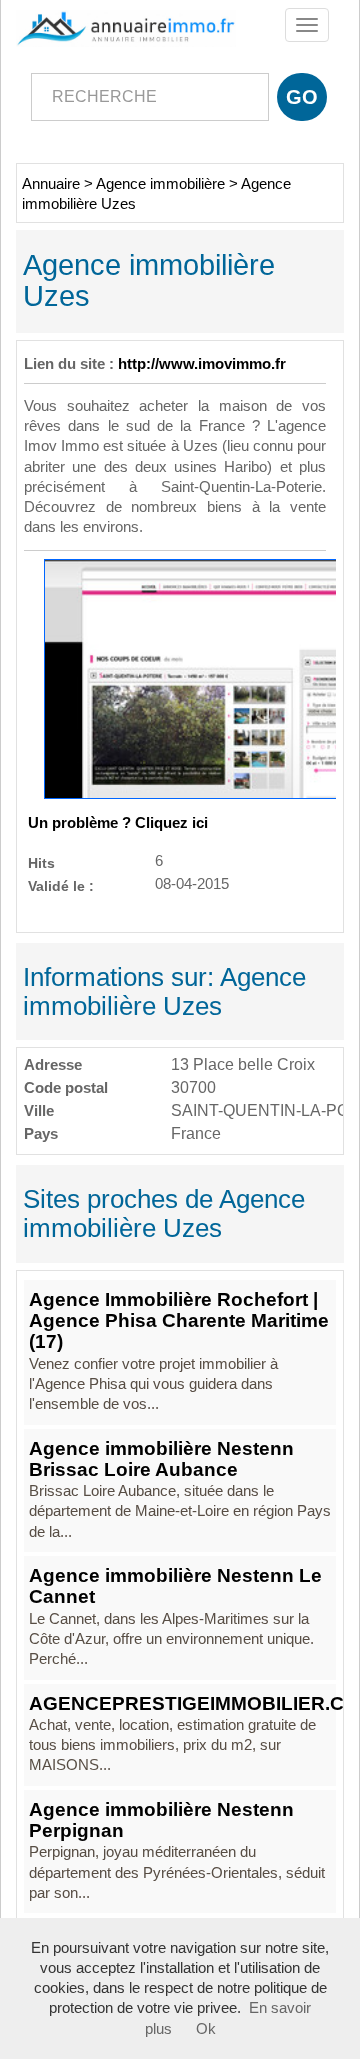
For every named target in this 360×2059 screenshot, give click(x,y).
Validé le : (61, 885)
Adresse (53, 1064)
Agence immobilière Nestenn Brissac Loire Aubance (161, 1459)
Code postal (66, 1087)
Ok (206, 2029)
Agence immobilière (160, 184)
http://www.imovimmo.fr (202, 364)
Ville (39, 1110)
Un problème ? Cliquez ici (118, 823)
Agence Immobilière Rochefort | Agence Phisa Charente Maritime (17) (179, 1321)
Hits (41, 862)
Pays (41, 1133)
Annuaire (51, 184)
